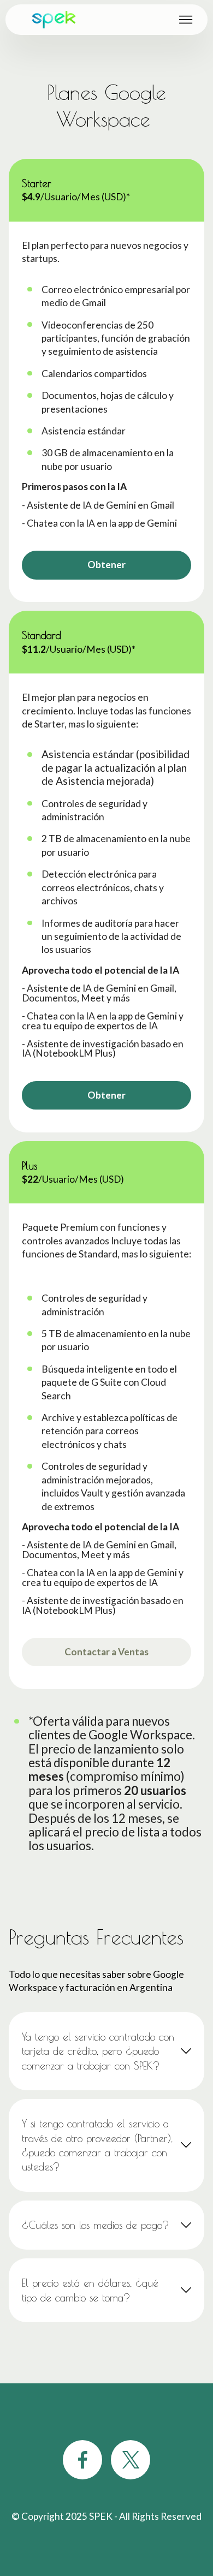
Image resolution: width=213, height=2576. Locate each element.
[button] (106, 2051)
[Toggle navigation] (186, 20)
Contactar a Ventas (106, 1652)
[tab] (106, 2051)
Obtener (106, 565)
